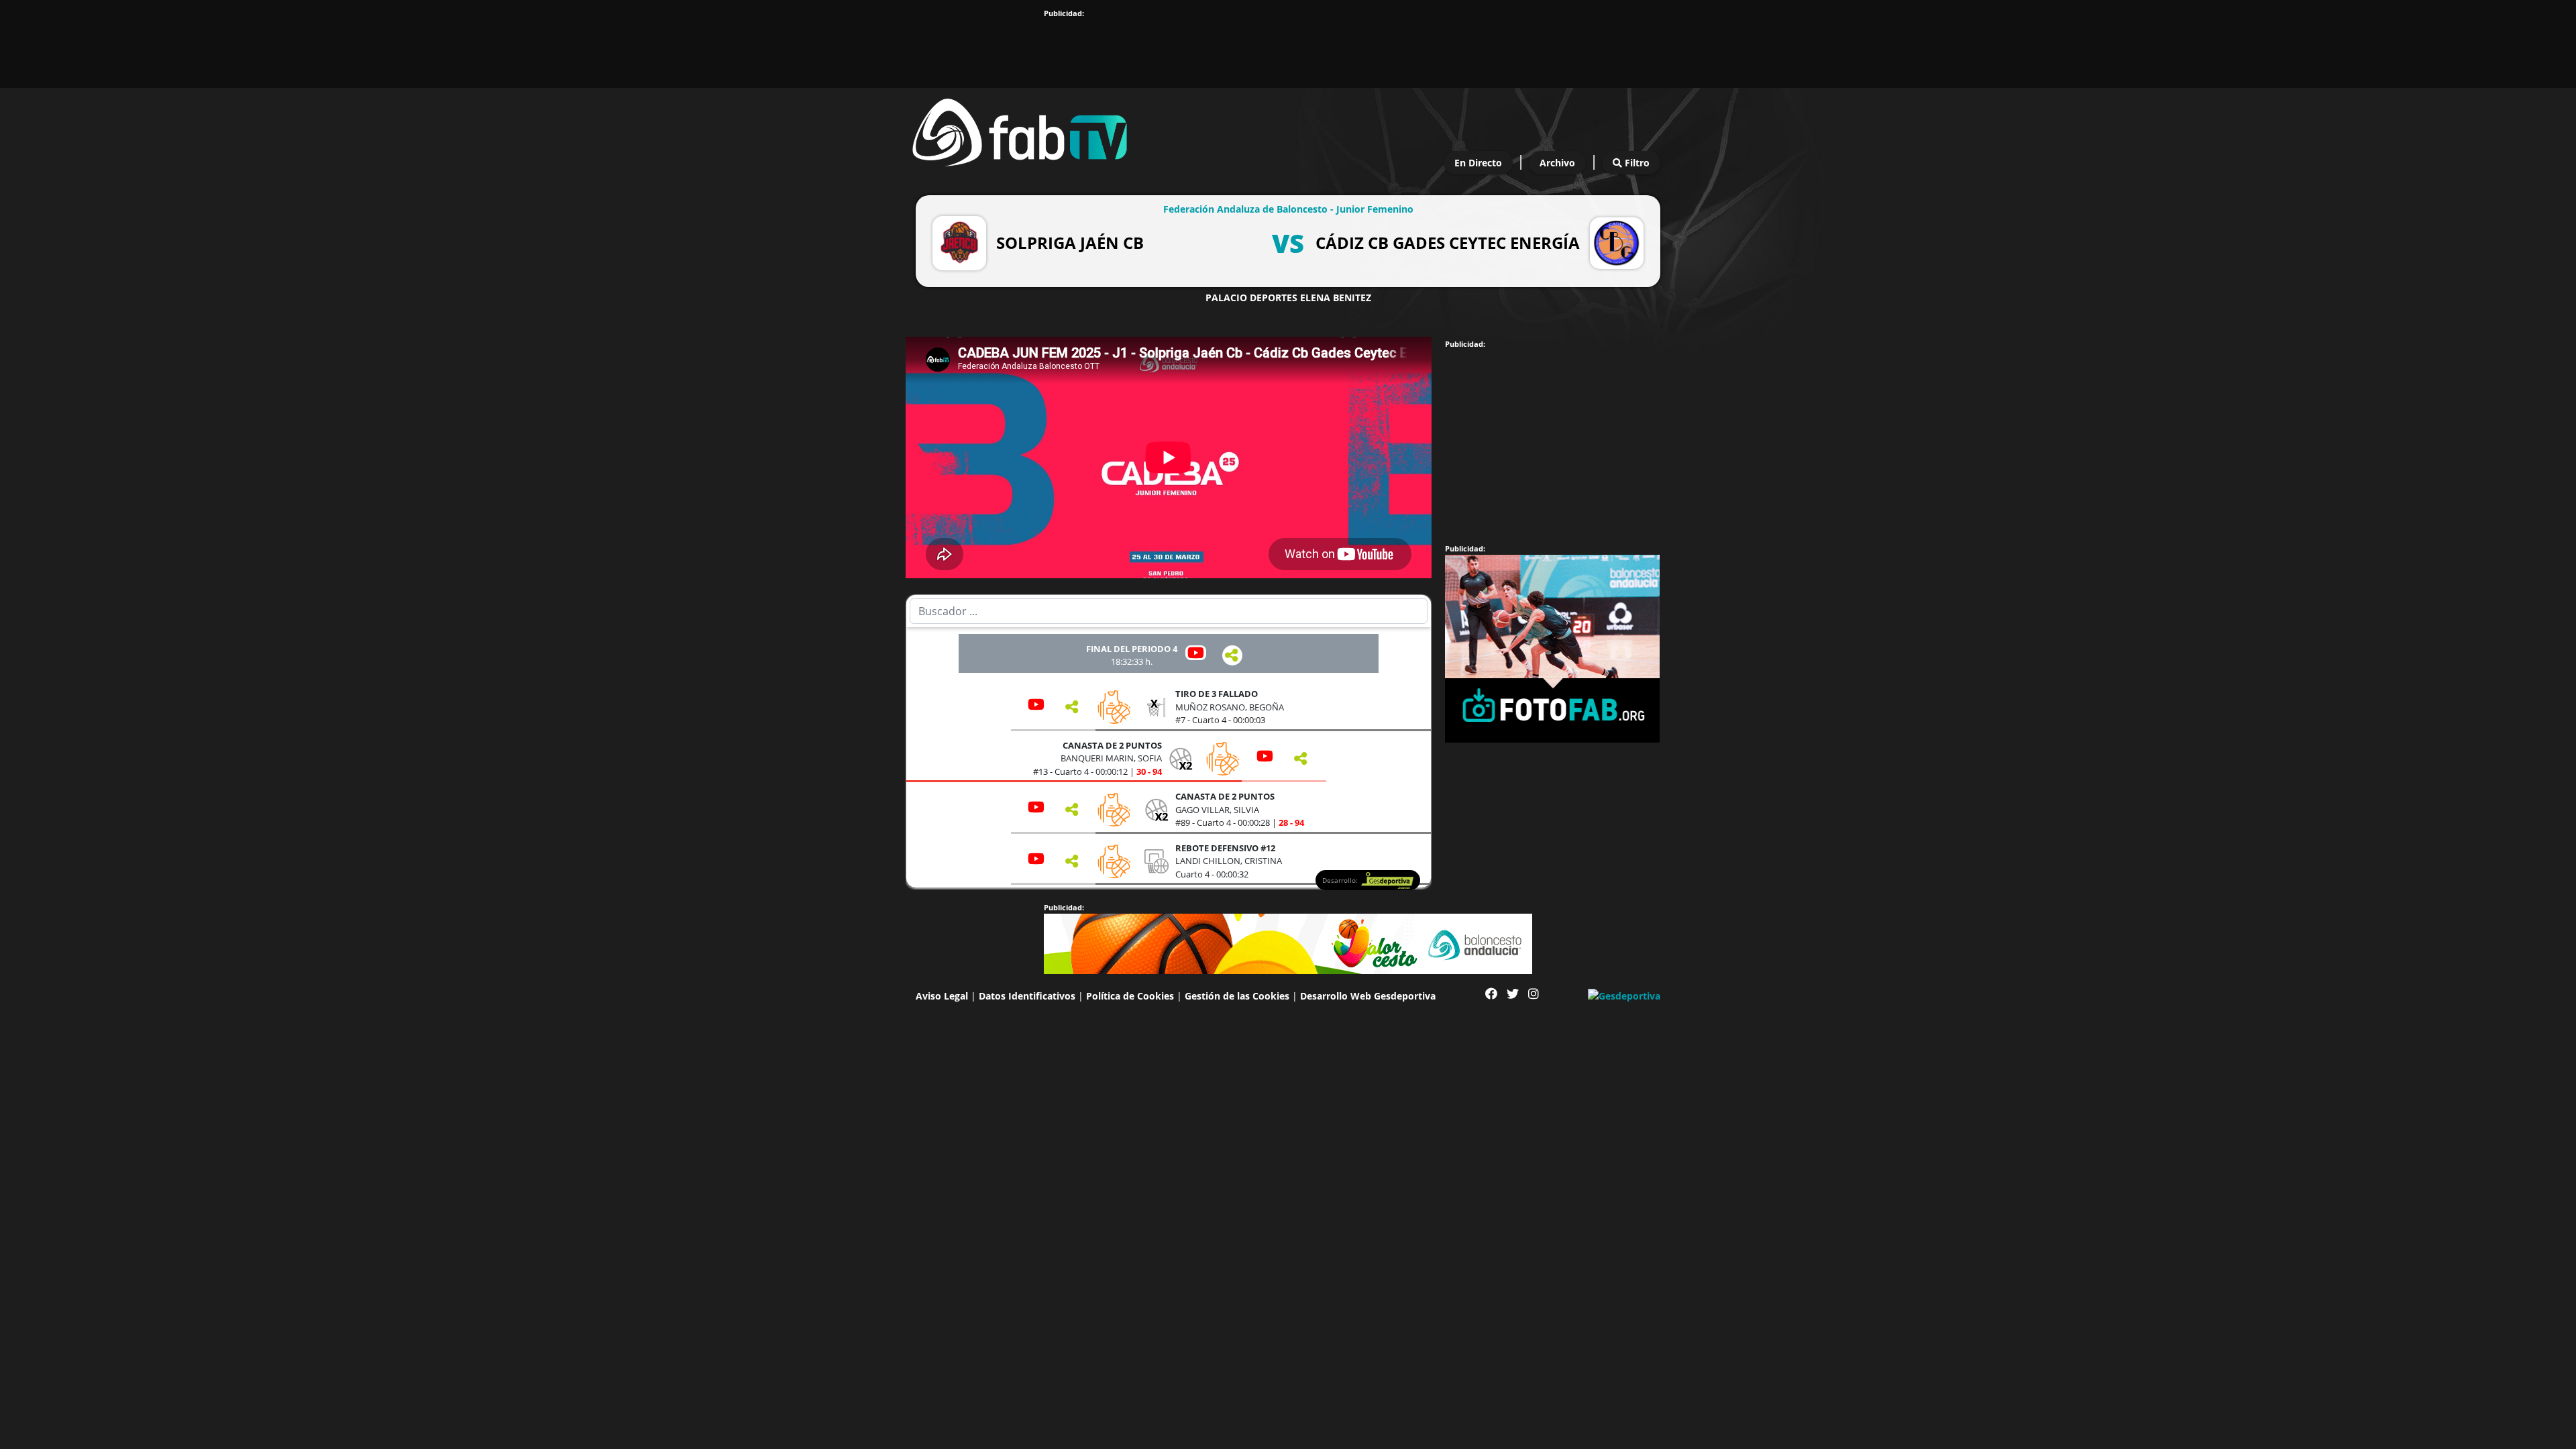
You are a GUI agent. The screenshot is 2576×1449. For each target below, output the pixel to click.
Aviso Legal (942, 996)
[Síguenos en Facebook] (1491, 994)
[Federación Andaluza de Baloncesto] (1020, 129)
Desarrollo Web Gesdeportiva (1368, 996)
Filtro (1636, 163)
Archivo (1557, 163)
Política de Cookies (1130, 996)
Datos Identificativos (1027, 996)
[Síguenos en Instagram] (1534, 994)
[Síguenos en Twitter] (1513, 994)
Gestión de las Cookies (1237, 996)
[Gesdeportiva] (1624, 995)
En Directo (1478, 163)
